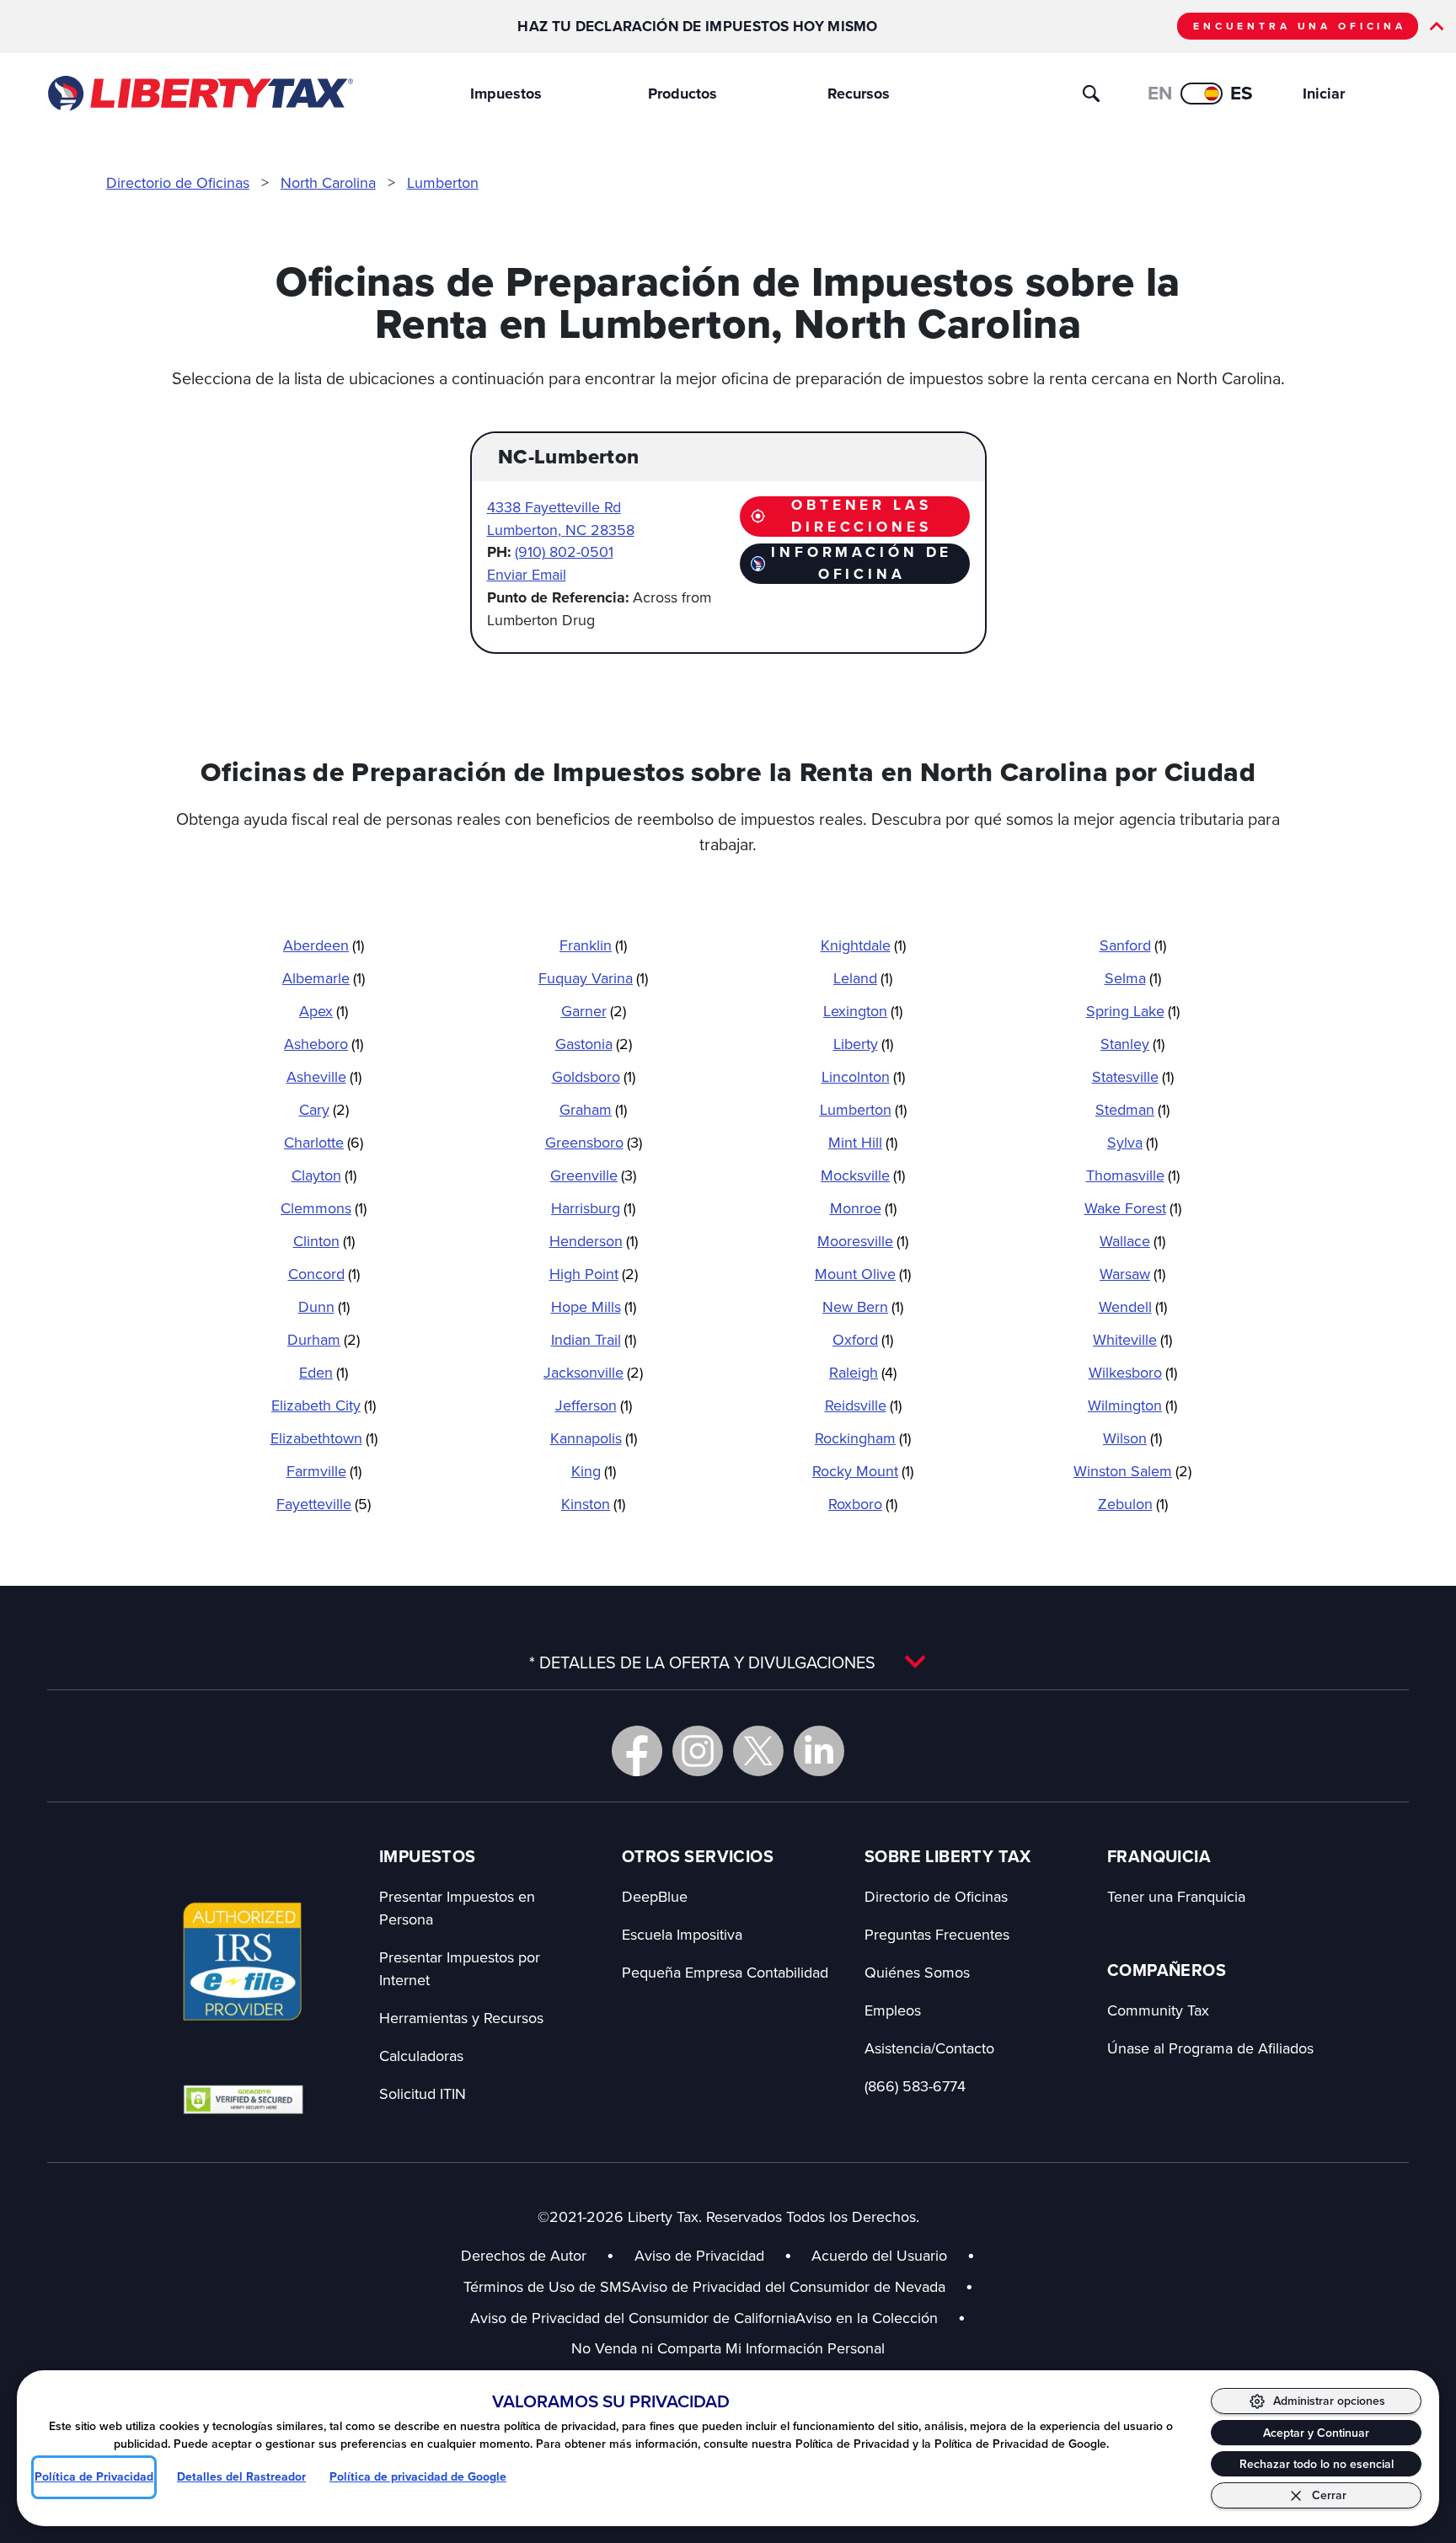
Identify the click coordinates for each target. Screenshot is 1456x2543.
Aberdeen (324, 945)
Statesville (1133, 1076)
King (594, 1471)
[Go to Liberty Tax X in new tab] (758, 1751)
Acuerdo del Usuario (879, 2255)
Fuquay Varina (593, 978)
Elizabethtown (324, 1438)
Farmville (324, 1471)
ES (1242, 93)
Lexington (863, 1011)
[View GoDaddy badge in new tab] (243, 2099)
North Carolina (328, 182)
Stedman (1132, 1109)
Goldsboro (594, 1076)
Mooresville (863, 1241)
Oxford (863, 1339)
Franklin (593, 945)
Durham (324, 1339)
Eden (324, 1372)
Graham (593, 1109)
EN (1160, 93)
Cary (324, 1109)
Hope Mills (594, 1306)
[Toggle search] (1091, 94)
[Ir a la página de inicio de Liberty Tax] (199, 94)
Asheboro (324, 1044)
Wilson (1132, 1438)
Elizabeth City (324, 1405)
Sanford (1133, 945)
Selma (1133, 978)
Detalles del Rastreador (241, 2477)
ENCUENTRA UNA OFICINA (1300, 26)
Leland (863, 978)
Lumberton (443, 182)
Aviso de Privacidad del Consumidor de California (633, 2318)
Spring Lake (1133, 1011)
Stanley (1132, 1044)
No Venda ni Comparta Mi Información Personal (728, 2348)
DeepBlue (655, 1896)
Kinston (593, 1504)
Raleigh (863, 1372)
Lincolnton (863, 1076)
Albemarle (324, 978)
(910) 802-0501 (564, 551)
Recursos (859, 94)
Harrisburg (593, 1208)
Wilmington (1132, 1405)
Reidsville (863, 1405)
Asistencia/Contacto (929, 2048)
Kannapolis (594, 1438)
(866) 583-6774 (915, 2086)
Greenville (593, 1175)
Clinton (324, 1241)
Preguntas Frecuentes (937, 1934)
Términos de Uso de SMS (547, 2286)
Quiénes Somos (917, 1972)
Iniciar (1324, 94)
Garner (594, 1011)
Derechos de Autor (524, 2255)
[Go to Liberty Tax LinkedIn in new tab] (819, 1751)
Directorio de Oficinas (178, 182)
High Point (594, 1274)
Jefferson (594, 1405)
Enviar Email (527, 574)
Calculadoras (421, 2056)
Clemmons (324, 1208)
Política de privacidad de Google (418, 2477)
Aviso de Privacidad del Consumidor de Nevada (802, 2286)
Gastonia (594, 1044)
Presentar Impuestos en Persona (457, 1908)
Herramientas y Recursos (461, 2018)
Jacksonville (593, 1372)
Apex (324, 1011)
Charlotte (324, 1142)
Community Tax (1158, 2010)
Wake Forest (1133, 1208)
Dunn (324, 1306)
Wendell (1133, 1306)
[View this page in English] (1202, 94)
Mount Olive (863, 1274)
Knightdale (863, 945)
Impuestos (506, 94)
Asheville (324, 1076)
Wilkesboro (1133, 1372)
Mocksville (863, 1175)
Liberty (863, 1044)
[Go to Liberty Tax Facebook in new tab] (637, 1751)
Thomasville (1133, 1175)
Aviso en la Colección (881, 2318)
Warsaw (1132, 1274)
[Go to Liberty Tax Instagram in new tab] (698, 1751)
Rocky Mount (863, 1471)
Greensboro (594, 1142)
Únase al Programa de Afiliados (1210, 2048)
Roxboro (863, 1504)
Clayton (324, 1175)
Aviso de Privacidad (699, 2255)
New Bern (863, 1306)
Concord (324, 1274)
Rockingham (863, 1438)
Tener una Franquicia (1176, 1896)
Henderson (594, 1241)
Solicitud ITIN (423, 2093)
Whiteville (1132, 1339)
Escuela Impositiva (682, 1934)
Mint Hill (863, 1142)
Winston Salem (1132, 1471)
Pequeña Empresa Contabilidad (725, 1972)
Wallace (1132, 1241)
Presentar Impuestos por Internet (460, 1968)
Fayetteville (324, 1504)
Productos (682, 94)
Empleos (893, 2010)
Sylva (1132, 1142)
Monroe (863, 1208)
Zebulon (1133, 1504)
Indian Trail (594, 1339)
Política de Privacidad (94, 2477)
